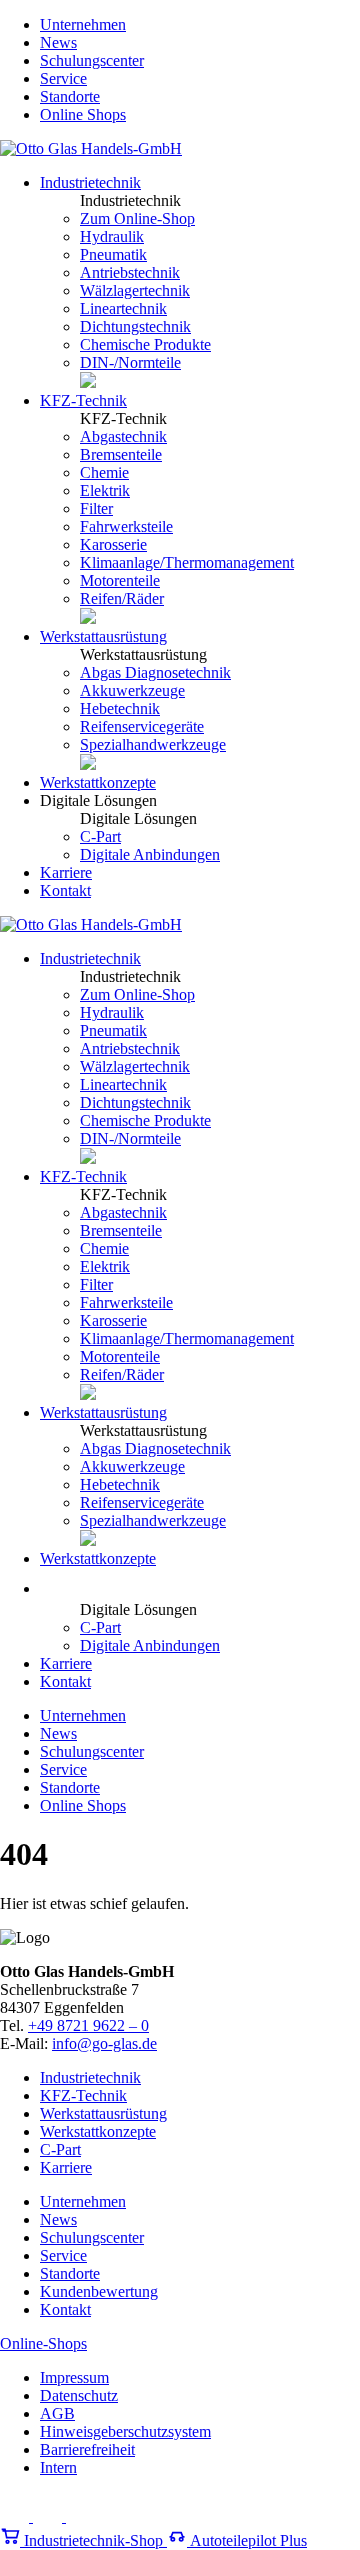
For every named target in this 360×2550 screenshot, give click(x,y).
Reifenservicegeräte (142, 726)
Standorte (70, 96)
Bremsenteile (121, 454)
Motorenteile (120, 580)
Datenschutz (79, 2395)
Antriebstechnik (130, 272)
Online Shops (83, 114)
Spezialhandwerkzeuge (153, 744)
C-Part (100, 836)
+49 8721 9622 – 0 (88, 2025)
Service (63, 78)
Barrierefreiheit (87, 2449)
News (58, 42)
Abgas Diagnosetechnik (155, 672)
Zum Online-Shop (137, 218)
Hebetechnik (120, 708)
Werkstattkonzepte (98, 782)
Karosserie (113, 544)
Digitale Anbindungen (150, 854)
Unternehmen (83, 24)
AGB (57, 2413)
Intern (58, 2467)
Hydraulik (112, 236)
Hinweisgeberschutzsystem (125, 2431)
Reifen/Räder (122, 598)
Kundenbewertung (99, 2291)
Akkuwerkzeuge (132, 690)
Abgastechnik (123, 436)
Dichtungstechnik (135, 326)
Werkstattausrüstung (103, 636)
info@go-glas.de (104, 2043)
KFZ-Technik (83, 400)
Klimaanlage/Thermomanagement (187, 562)
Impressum (74, 2377)
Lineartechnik (123, 308)
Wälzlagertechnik (135, 290)
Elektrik (105, 490)
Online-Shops (43, 2343)
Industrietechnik (90, 182)
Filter (96, 508)
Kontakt (65, 890)
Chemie (104, 472)
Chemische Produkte (145, 344)
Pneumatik (113, 254)
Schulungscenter (92, 60)
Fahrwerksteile (126, 526)
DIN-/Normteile (130, 362)
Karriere (66, 872)
